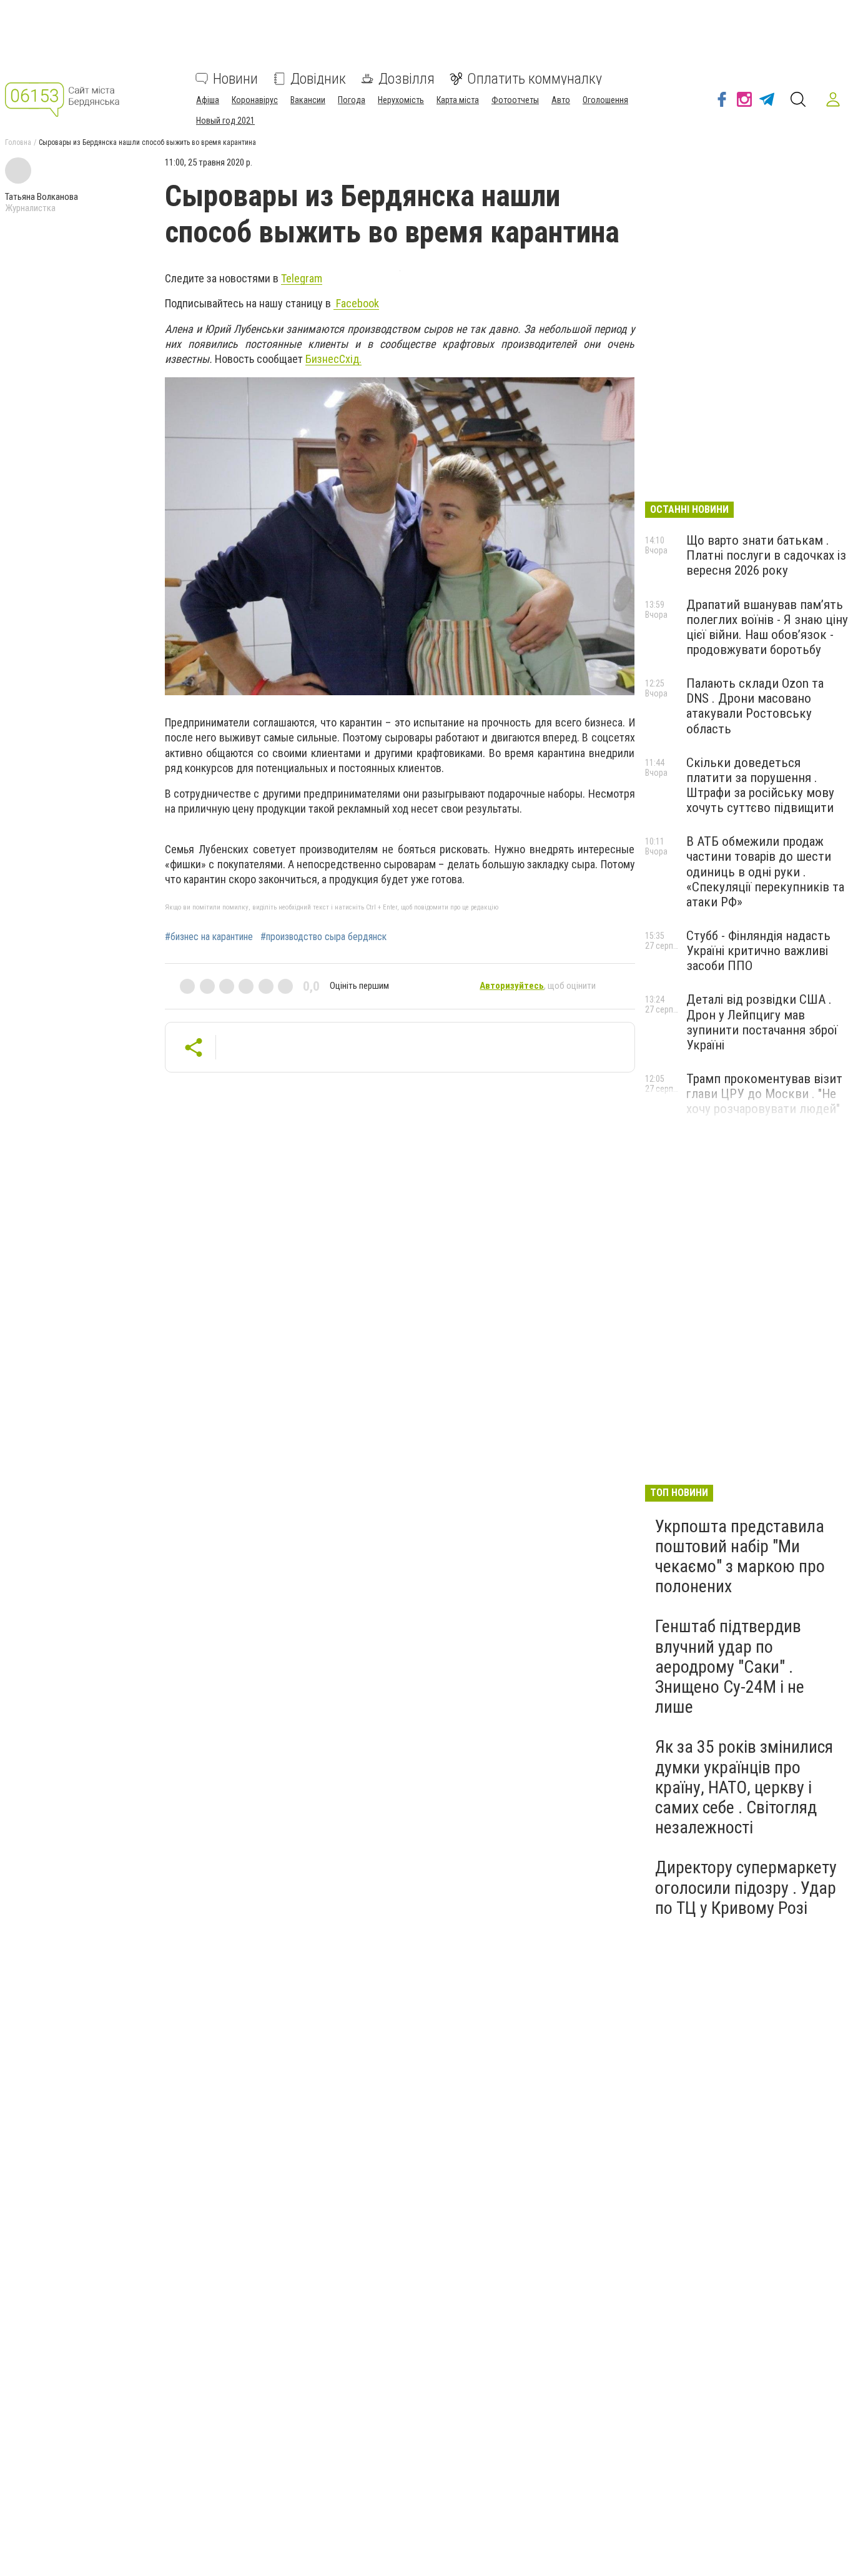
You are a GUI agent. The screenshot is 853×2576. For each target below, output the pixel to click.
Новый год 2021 (225, 121)
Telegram (302, 278)
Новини (235, 79)
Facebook (356, 303)
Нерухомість (401, 100)
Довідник (318, 79)
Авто (561, 100)
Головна (18, 142)
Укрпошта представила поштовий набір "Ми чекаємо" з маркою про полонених (740, 1557)
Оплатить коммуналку (535, 79)
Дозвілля (407, 79)
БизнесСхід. (333, 359)
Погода (352, 100)
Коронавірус (255, 100)
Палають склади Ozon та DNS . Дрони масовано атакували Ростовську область (755, 706)
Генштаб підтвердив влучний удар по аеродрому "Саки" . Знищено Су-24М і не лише (730, 1667)
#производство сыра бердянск (323, 937)
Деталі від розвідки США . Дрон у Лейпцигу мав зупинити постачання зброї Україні (762, 1022)
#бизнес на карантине (209, 937)
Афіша (208, 100)
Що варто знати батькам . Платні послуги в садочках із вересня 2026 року (766, 555)
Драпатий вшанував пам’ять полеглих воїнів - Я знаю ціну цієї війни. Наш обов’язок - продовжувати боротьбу (767, 627)
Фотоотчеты (515, 100)
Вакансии (308, 100)
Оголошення (605, 100)
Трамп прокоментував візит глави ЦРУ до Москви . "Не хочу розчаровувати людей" (764, 1094)
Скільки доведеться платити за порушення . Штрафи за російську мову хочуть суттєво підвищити (760, 785)
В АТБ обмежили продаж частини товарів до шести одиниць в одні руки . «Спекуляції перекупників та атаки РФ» (765, 872)
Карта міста (458, 100)
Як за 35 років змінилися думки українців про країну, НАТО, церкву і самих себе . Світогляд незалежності (744, 1787)
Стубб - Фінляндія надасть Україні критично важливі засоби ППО (758, 951)
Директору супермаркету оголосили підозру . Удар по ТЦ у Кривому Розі (746, 1887)
